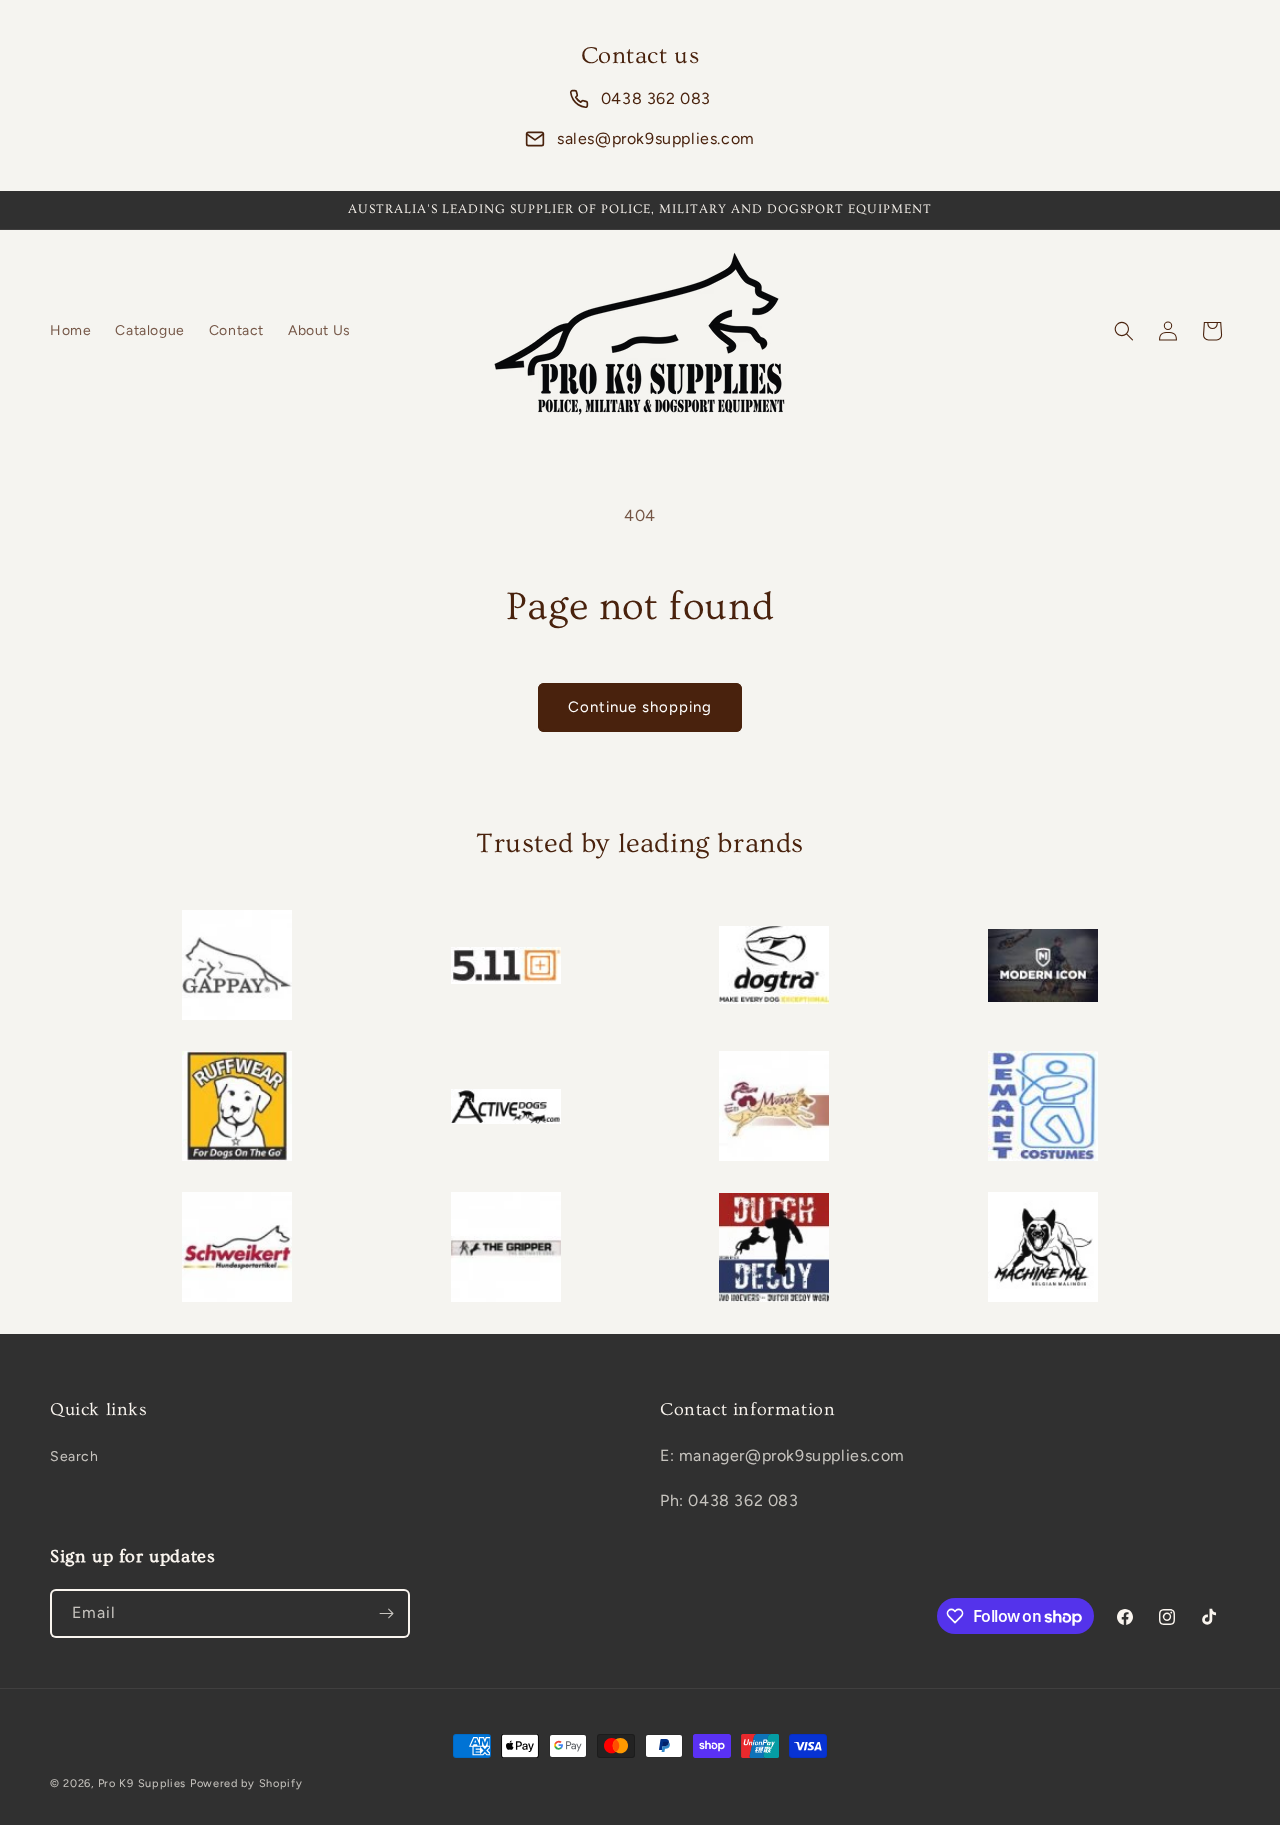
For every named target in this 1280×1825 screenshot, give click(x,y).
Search (74, 1456)
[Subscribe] (386, 1613)
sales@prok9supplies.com (656, 138)
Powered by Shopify (246, 1783)
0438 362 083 (656, 98)
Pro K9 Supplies (142, 1783)
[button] (1124, 331)
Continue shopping (640, 707)
